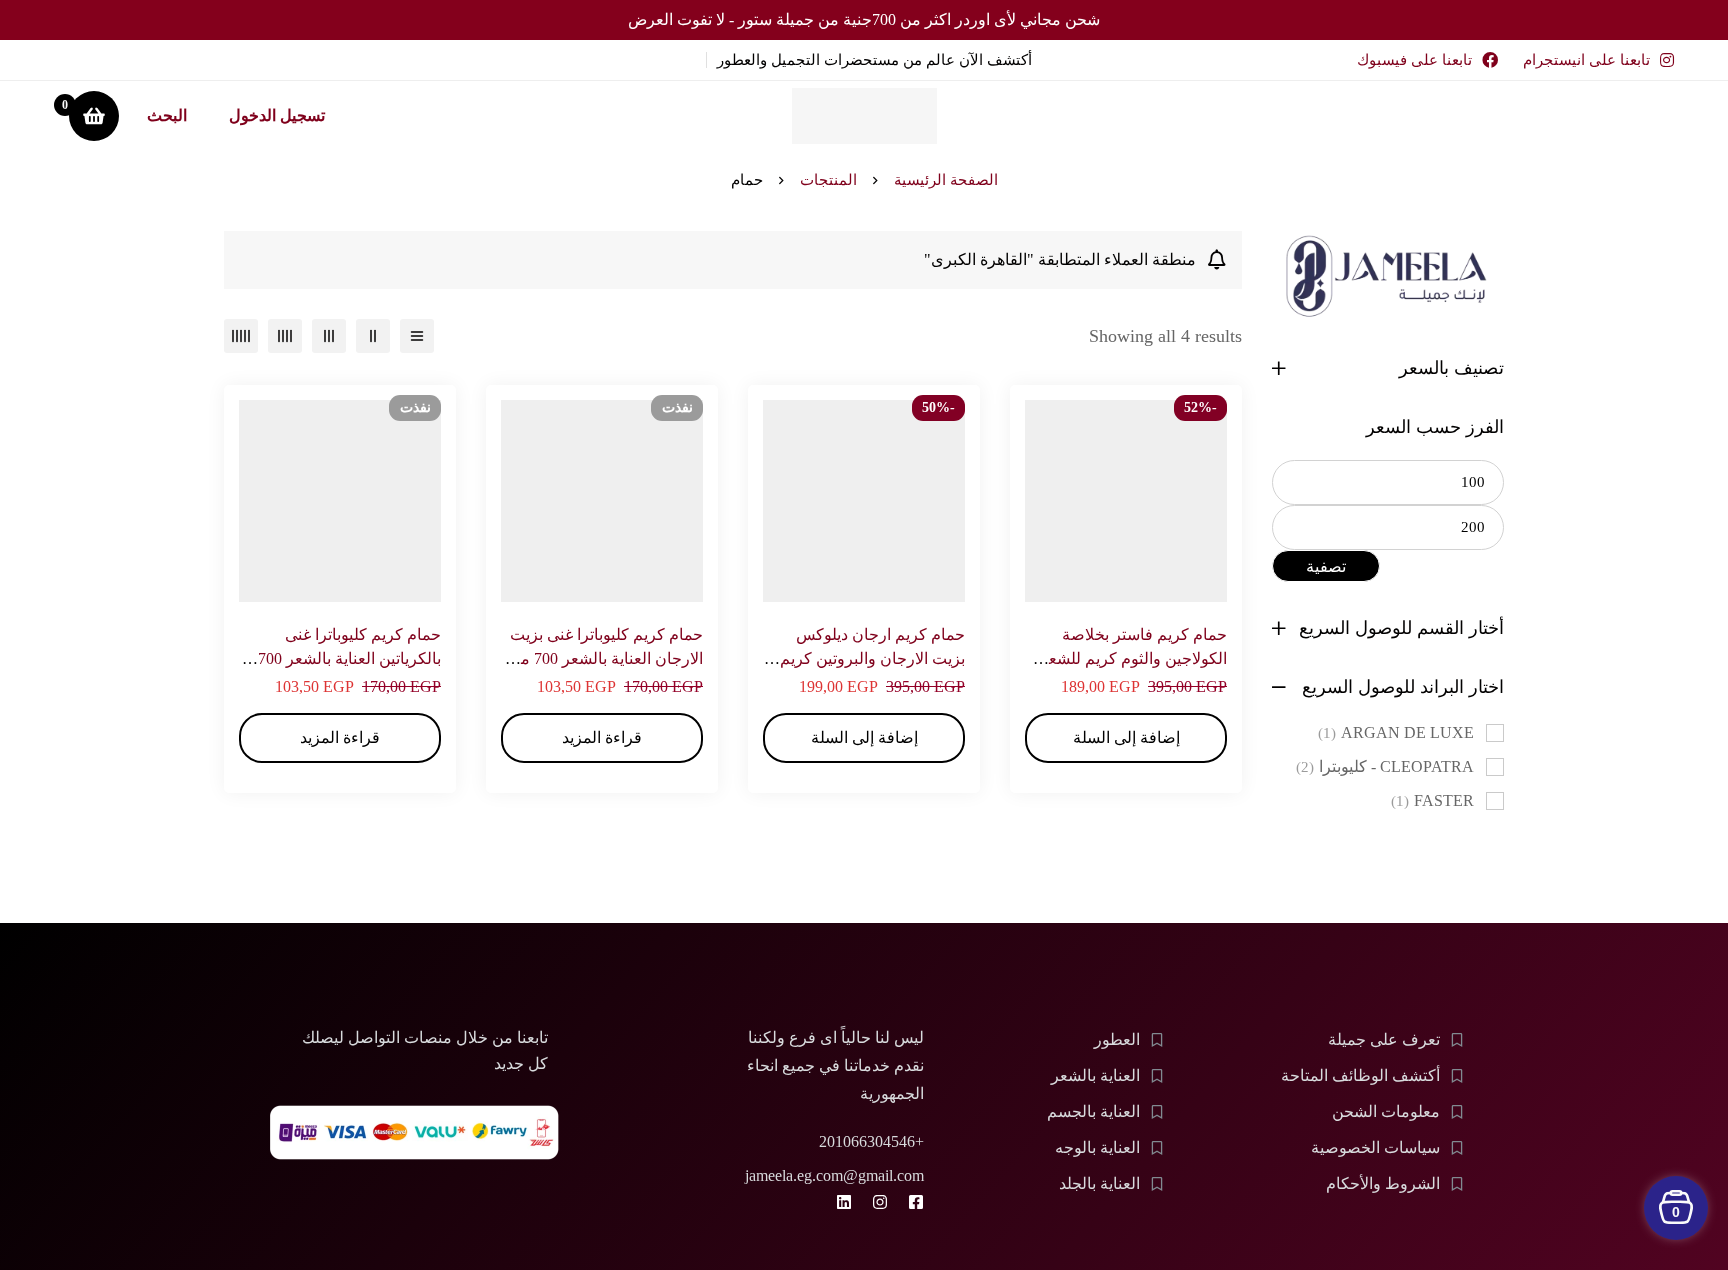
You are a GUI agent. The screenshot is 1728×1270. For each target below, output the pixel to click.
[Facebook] (916, 1202)
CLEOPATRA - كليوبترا (1385, 766)
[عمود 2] (373, 336)
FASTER (1432, 800)
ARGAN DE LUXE (1396, 732)
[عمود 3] (329, 336)
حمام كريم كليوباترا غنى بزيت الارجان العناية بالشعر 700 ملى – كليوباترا (603, 658)
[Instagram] (880, 1202)
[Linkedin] (844, 1202)
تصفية (1326, 566)
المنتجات (828, 180)
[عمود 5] (241, 336)
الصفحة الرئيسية (946, 180)
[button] (1126, 738)
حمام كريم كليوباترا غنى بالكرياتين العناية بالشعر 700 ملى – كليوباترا (349, 658)
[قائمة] (417, 336)
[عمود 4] (285, 336)
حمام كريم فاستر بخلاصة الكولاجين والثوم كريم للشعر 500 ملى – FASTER (1133, 658)
